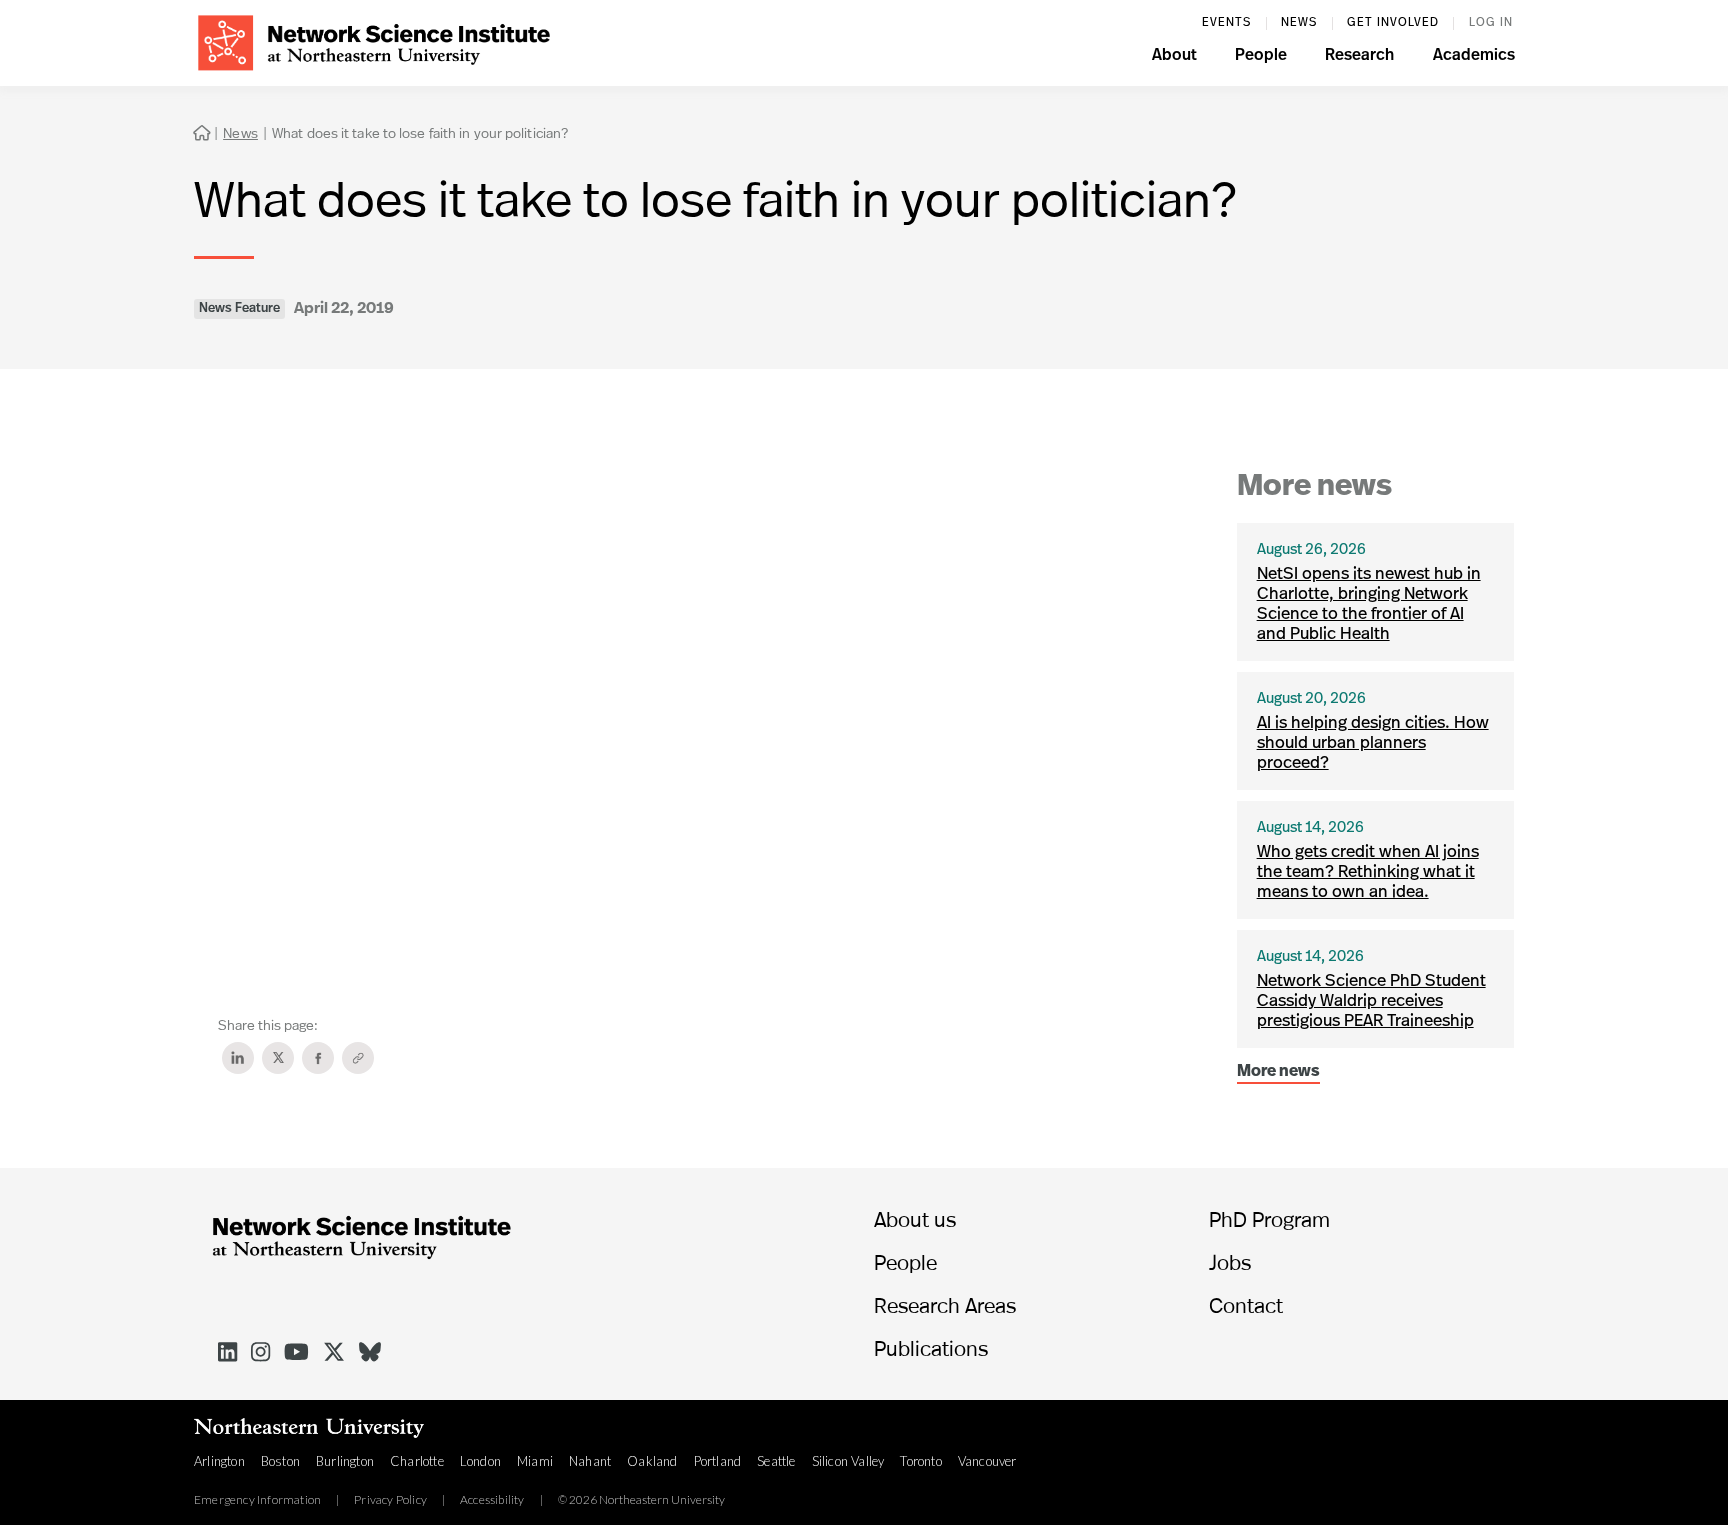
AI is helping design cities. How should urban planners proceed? (1373, 743)
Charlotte (417, 1461)
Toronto (920, 1461)
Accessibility (492, 1500)
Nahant (590, 1461)
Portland (718, 1461)
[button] (1174, 58)
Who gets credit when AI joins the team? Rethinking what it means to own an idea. (1368, 872)
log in (1491, 23)
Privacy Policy (390, 1500)
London (480, 1461)
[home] (374, 40)
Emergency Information (257, 1500)
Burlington (345, 1461)
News (1299, 23)
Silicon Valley (848, 1461)
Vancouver (987, 1461)
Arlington (219, 1461)
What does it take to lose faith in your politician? (420, 132)
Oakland (652, 1461)
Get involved (1393, 23)
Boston (280, 1461)
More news (1278, 1072)
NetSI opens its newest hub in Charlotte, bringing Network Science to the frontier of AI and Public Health (1369, 604)
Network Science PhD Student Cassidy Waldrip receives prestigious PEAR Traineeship (1371, 1001)
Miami (535, 1461)
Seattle (776, 1461)
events (1226, 23)
